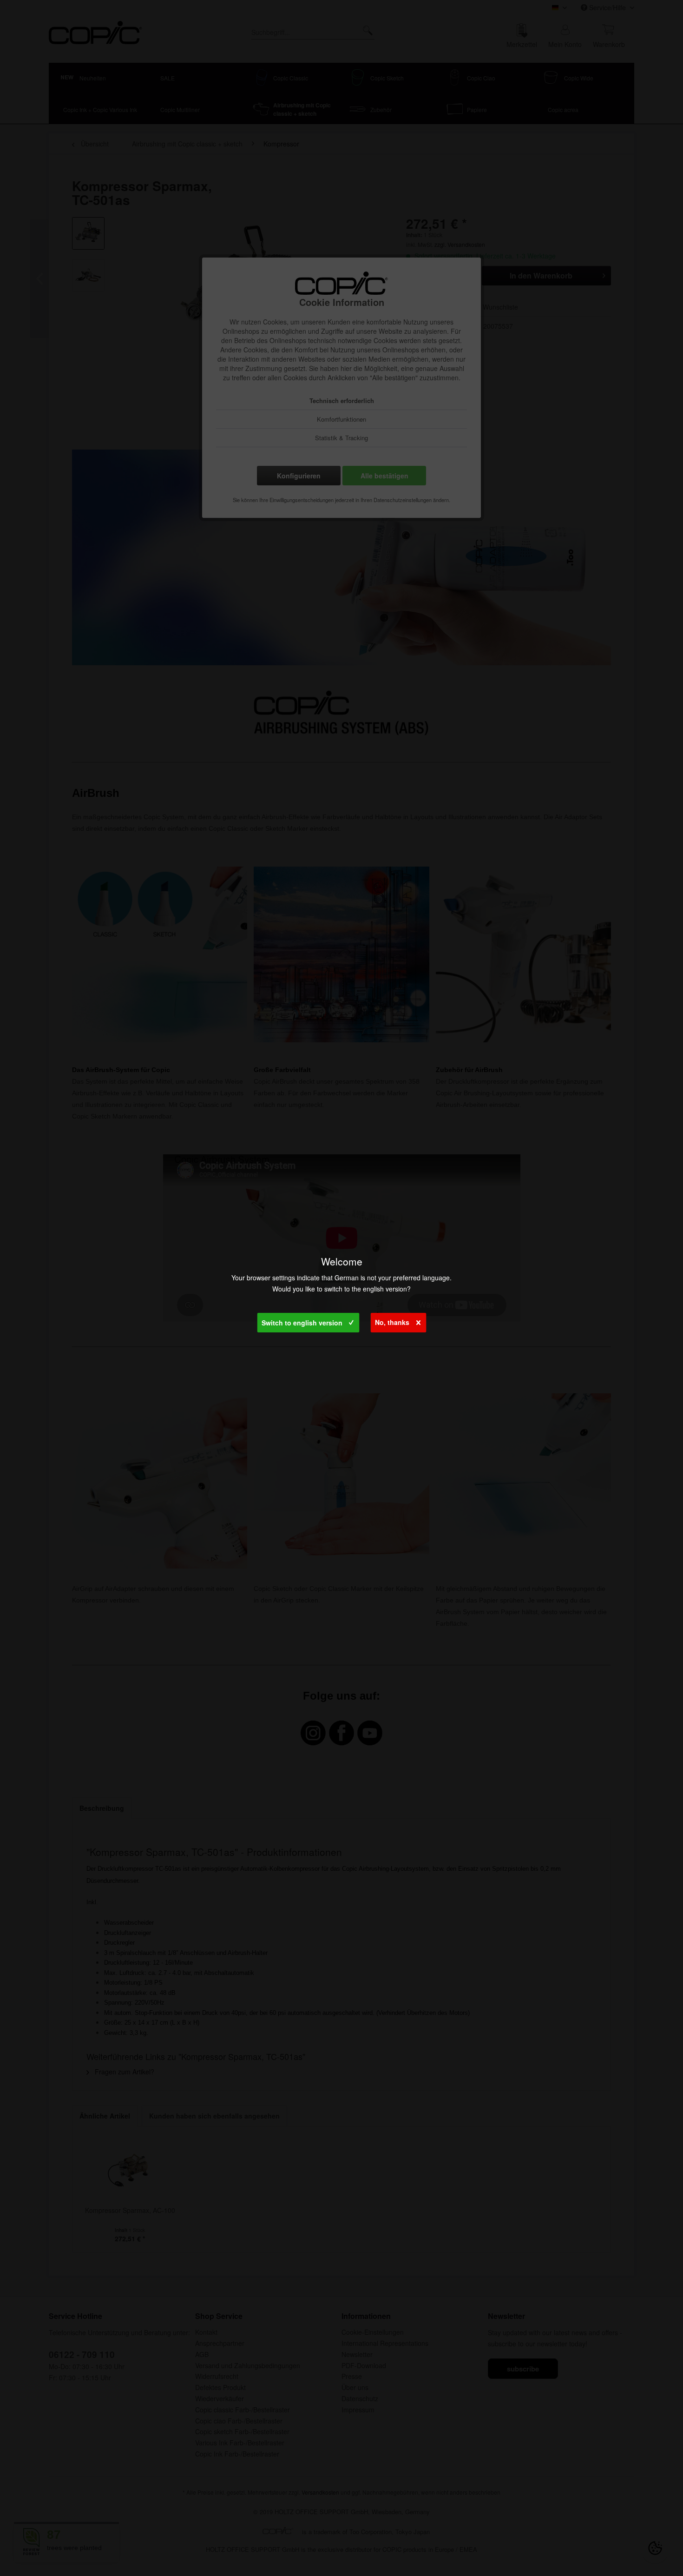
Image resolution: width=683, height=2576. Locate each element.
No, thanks (392, 1322)
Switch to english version (302, 1323)
